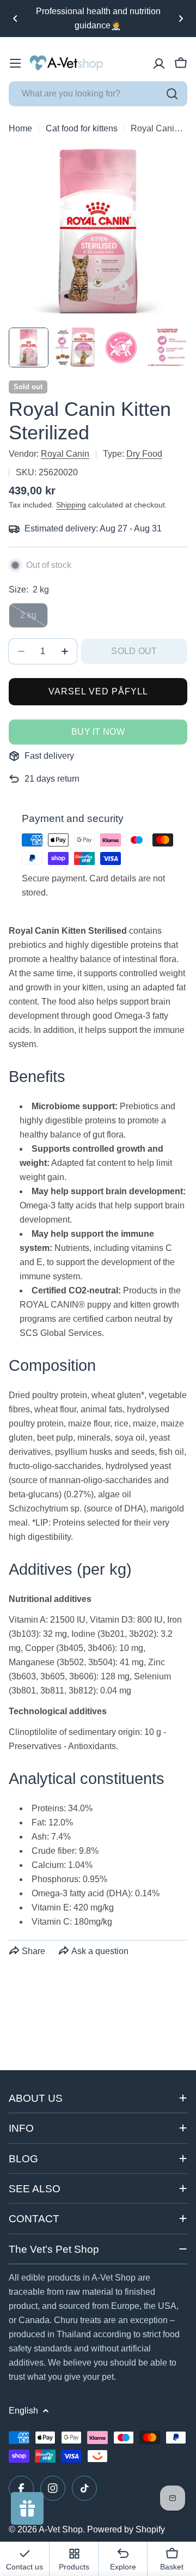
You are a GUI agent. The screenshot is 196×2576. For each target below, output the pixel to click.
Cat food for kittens (82, 128)
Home (20, 128)
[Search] (172, 94)
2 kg (34, 619)
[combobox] (98, 94)
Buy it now (98, 732)
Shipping (71, 505)
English (23, 2411)
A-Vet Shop (61, 2529)
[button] (15, 19)
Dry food (144, 454)
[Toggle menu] (15, 63)
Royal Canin (65, 454)
